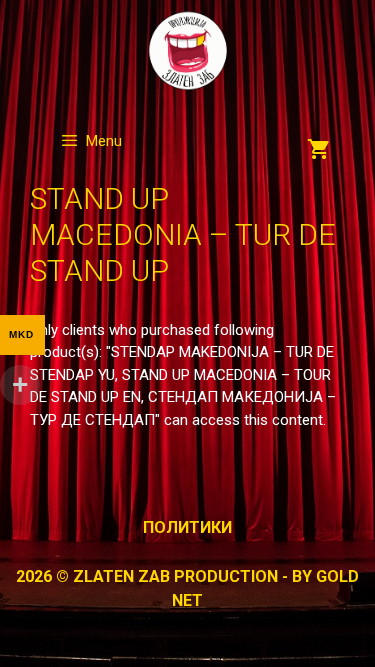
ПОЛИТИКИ (187, 527)
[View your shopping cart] (318, 151)
